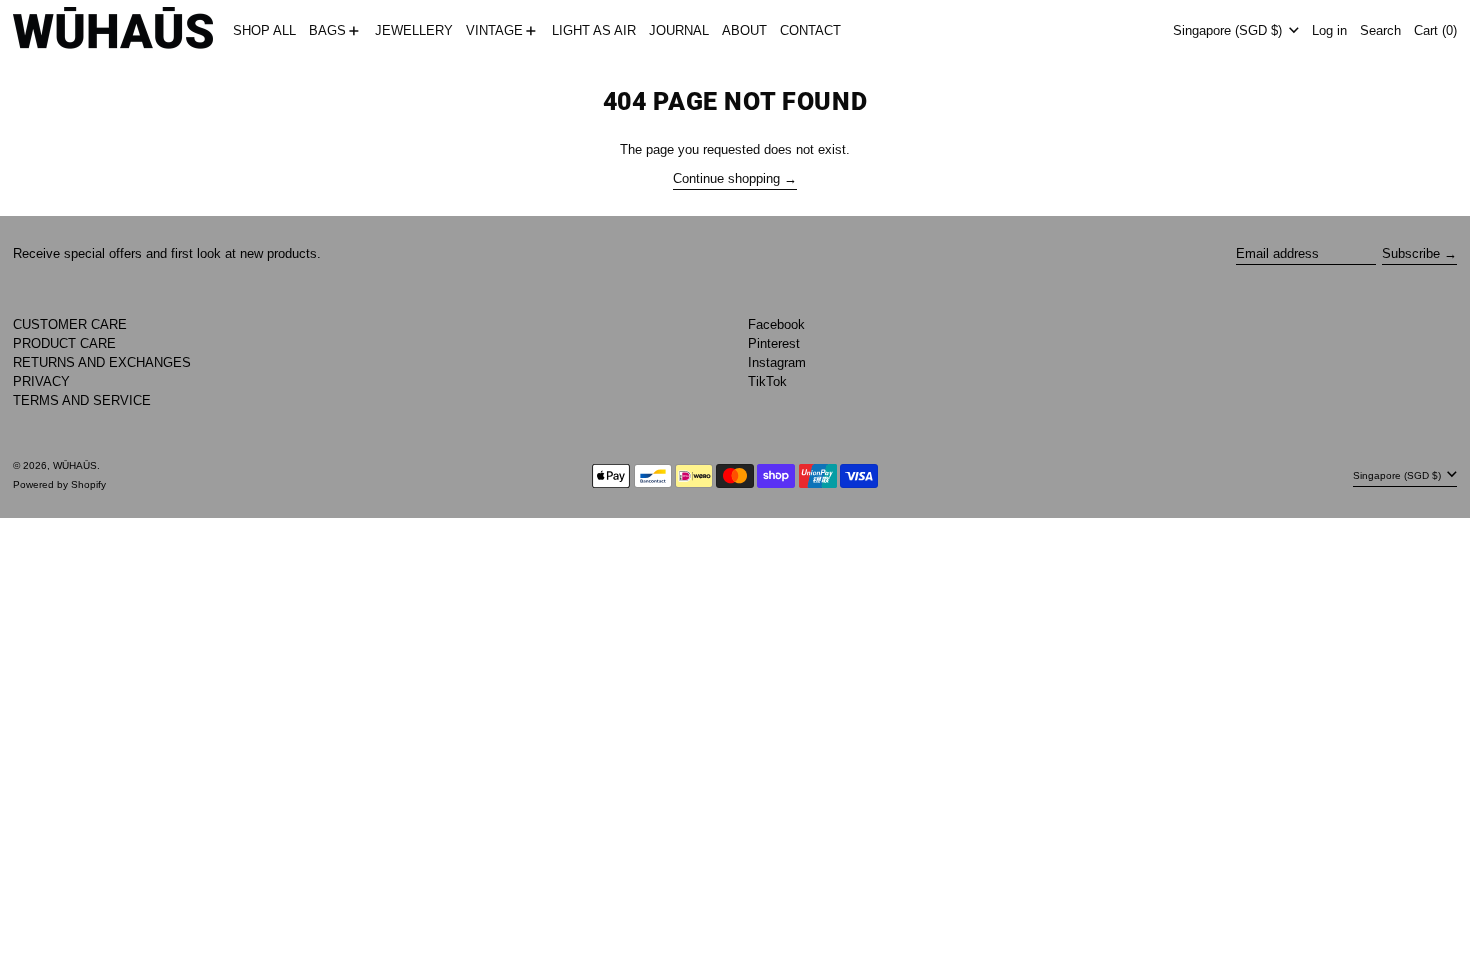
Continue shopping (726, 178)
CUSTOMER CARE (70, 324)
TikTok (767, 381)
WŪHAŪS (75, 465)
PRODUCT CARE (64, 343)
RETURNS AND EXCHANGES (102, 362)
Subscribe (1411, 253)
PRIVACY (41, 381)
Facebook (776, 324)
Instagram (777, 362)
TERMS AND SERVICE (82, 400)
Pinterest (774, 343)
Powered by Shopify (59, 484)
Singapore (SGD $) (1229, 30)
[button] (1380, 31)
